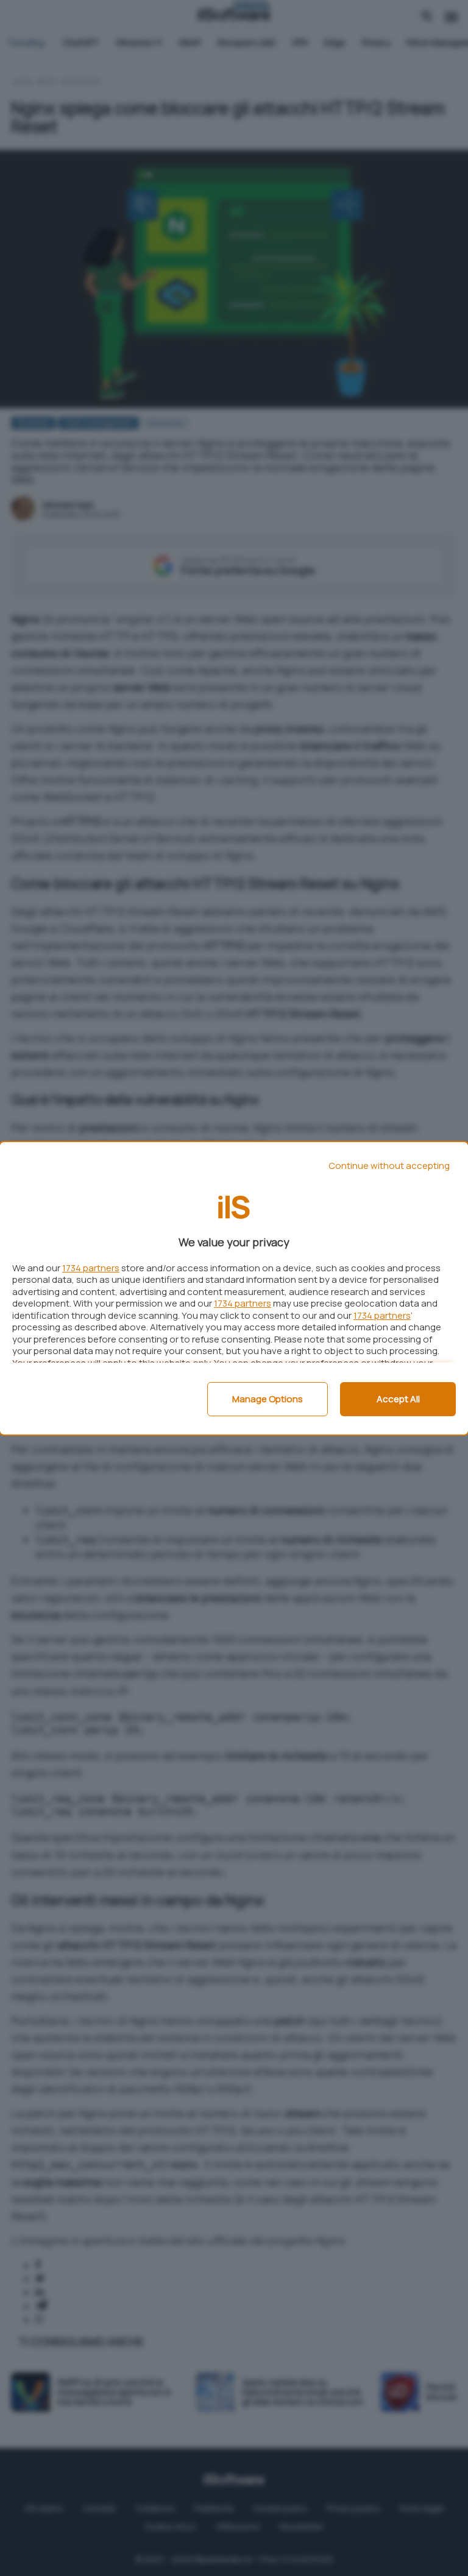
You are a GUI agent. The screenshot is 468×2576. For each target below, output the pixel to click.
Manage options (268, 1399)
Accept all (398, 1399)
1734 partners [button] (91, 1268)
